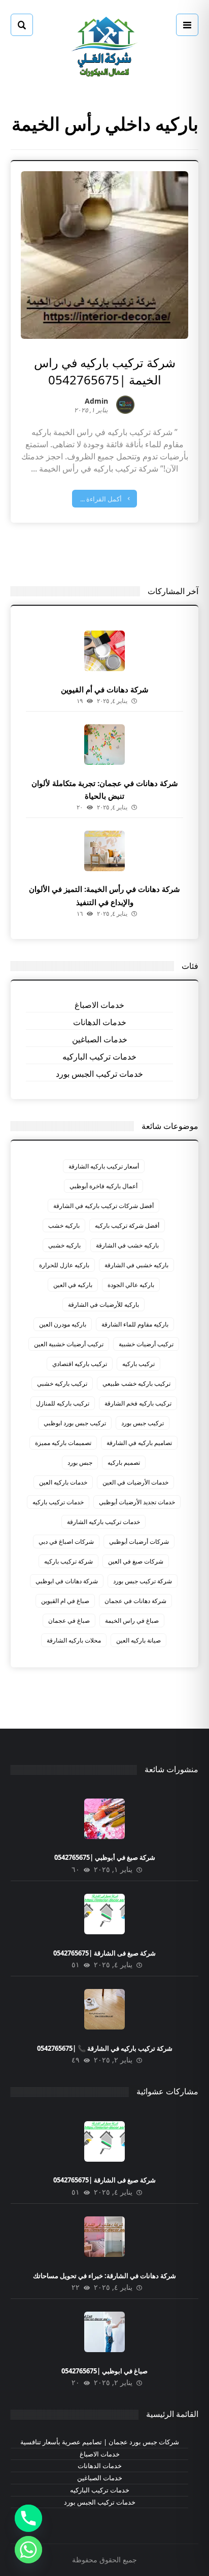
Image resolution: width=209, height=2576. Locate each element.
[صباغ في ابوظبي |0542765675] (104, 2332)
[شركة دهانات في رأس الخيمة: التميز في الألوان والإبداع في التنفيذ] (104, 851)
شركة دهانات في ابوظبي (67, 1581)
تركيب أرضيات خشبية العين (69, 1344)
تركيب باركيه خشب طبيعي (136, 1383)
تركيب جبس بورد (143, 1423)
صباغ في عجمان (69, 1621)
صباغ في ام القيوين (65, 1601)
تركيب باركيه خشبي (62, 1383)
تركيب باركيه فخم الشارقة (138, 1403)
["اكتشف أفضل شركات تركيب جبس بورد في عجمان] (104, 46)
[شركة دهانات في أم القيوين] (104, 651)
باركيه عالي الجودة (131, 1285)
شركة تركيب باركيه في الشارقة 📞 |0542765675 (105, 2048)
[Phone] (28, 2518)
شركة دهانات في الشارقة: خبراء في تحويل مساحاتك (104, 2276)
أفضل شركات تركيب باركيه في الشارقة (103, 1206)
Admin (96, 402)
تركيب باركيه (138, 1364)
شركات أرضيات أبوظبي (139, 1541)
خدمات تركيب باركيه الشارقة (103, 1522)
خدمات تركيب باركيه (58, 1502)
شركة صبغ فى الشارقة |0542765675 (104, 1953)
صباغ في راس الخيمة (132, 1621)
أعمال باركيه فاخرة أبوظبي (103, 1186)
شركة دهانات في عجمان (135, 1601)
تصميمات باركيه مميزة (63, 1443)
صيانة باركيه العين (138, 1640)
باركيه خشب (64, 1225)
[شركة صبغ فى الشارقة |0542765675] (104, 1914)
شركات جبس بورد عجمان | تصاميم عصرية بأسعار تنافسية (100, 2442)
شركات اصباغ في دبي (66, 1541)
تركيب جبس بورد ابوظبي (75, 1423)
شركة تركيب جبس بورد (143, 1581)
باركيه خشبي (64, 1245)
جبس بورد (80, 1462)
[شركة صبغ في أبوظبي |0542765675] (104, 1819)
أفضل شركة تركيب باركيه (127, 1225)
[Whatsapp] (28, 2550)
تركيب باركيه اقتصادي (80, 1364)
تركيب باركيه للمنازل (63, 1403)
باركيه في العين (73, 1285)
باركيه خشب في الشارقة (127, 1245)
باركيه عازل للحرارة (64, 1265)
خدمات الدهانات (100, 1022)
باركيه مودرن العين (63, 1324)
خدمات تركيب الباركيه (99, 1057)
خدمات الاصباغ (99, 1005)
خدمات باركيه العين (63, 1482)
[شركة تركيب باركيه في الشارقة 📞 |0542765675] (104, 2009)
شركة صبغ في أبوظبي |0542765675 (105, 1857)
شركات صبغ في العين (136, 1561)
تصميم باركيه (124, 1462)
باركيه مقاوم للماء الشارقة (135, 1324)
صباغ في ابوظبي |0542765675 (104, 2371)
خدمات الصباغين (100, 1039)
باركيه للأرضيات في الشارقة (103, 1304)
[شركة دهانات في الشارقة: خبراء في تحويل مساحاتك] (104, 2237)
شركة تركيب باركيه (68, 1561)
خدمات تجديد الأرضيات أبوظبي (137, 1502)
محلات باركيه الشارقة (74, 1640)
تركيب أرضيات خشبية (146, 1344)
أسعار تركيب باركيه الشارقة (104, 1166)
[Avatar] (125, 405)
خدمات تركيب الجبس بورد (99, 1074)
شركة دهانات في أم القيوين (105, 689)
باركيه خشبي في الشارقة (136, 1265)
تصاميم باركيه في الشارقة (139, 1443)
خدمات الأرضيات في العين (135, 1482)
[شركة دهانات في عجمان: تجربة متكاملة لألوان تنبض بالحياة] (104, 745)
